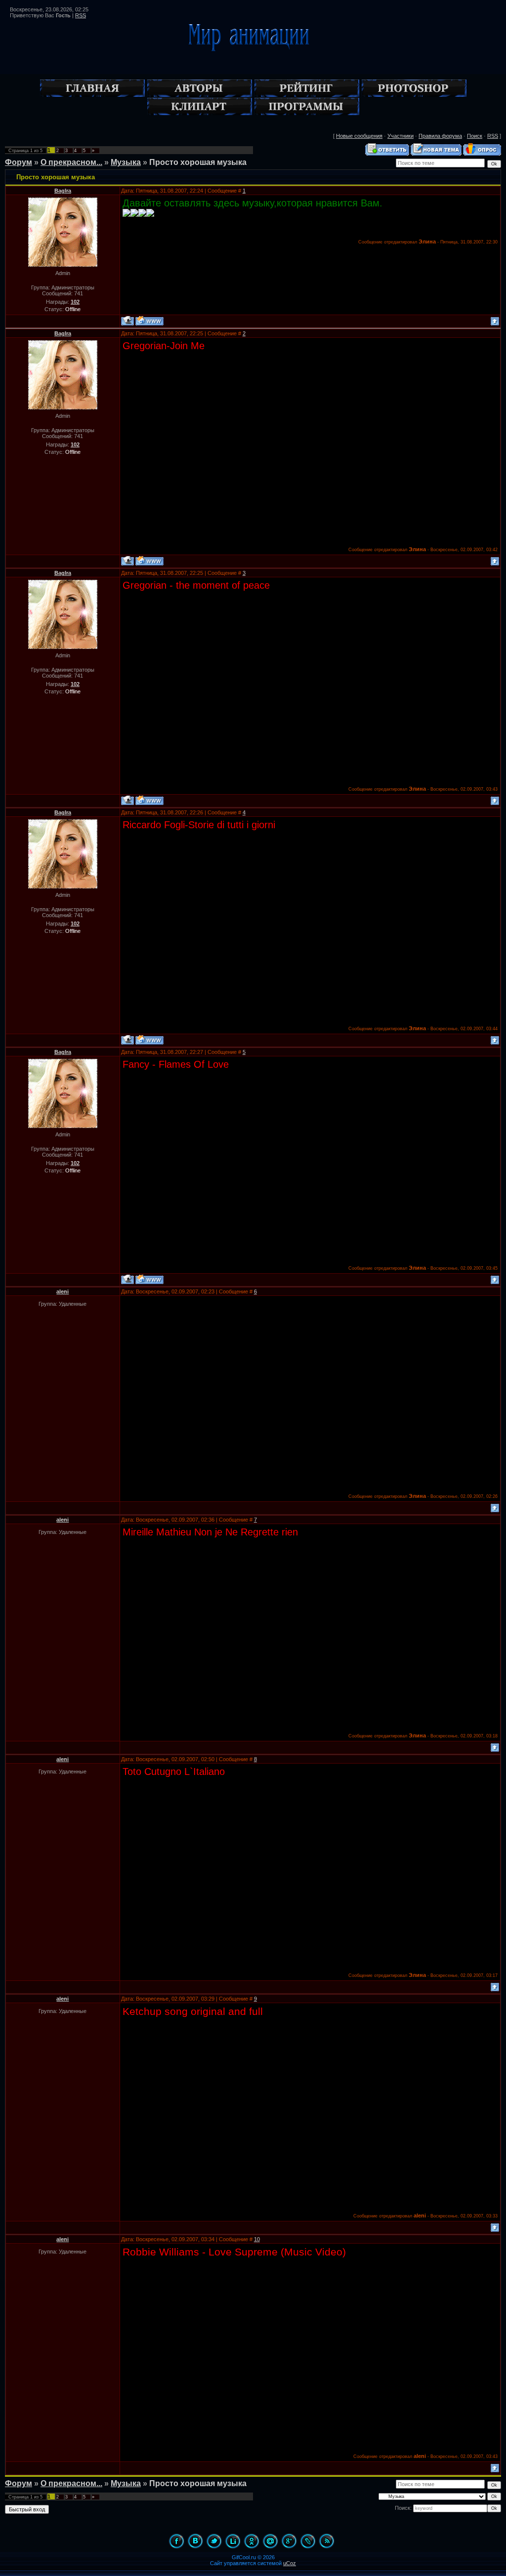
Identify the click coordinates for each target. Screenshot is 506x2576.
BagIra (63, 191)
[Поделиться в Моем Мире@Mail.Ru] (270, 2541)
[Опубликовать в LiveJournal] (308, 2541)
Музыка (126, 162)
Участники (401, 136)
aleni (63, 1291)
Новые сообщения (359, 136)
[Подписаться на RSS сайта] (327, 2541)
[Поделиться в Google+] (289, 2541)
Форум (19, 162)
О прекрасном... (71, 162)
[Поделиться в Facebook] (176, 2541)
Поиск (475, 136)
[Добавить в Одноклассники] (252, 2541)
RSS (81, 15)
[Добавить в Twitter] (214, 2541)
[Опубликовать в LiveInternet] (233, 2541)
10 (257, 2239)
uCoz (290, 2563)
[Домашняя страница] (149, 321)
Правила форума (440, 136)
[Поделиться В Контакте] (195, 2541)
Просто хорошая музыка (198, 162)
